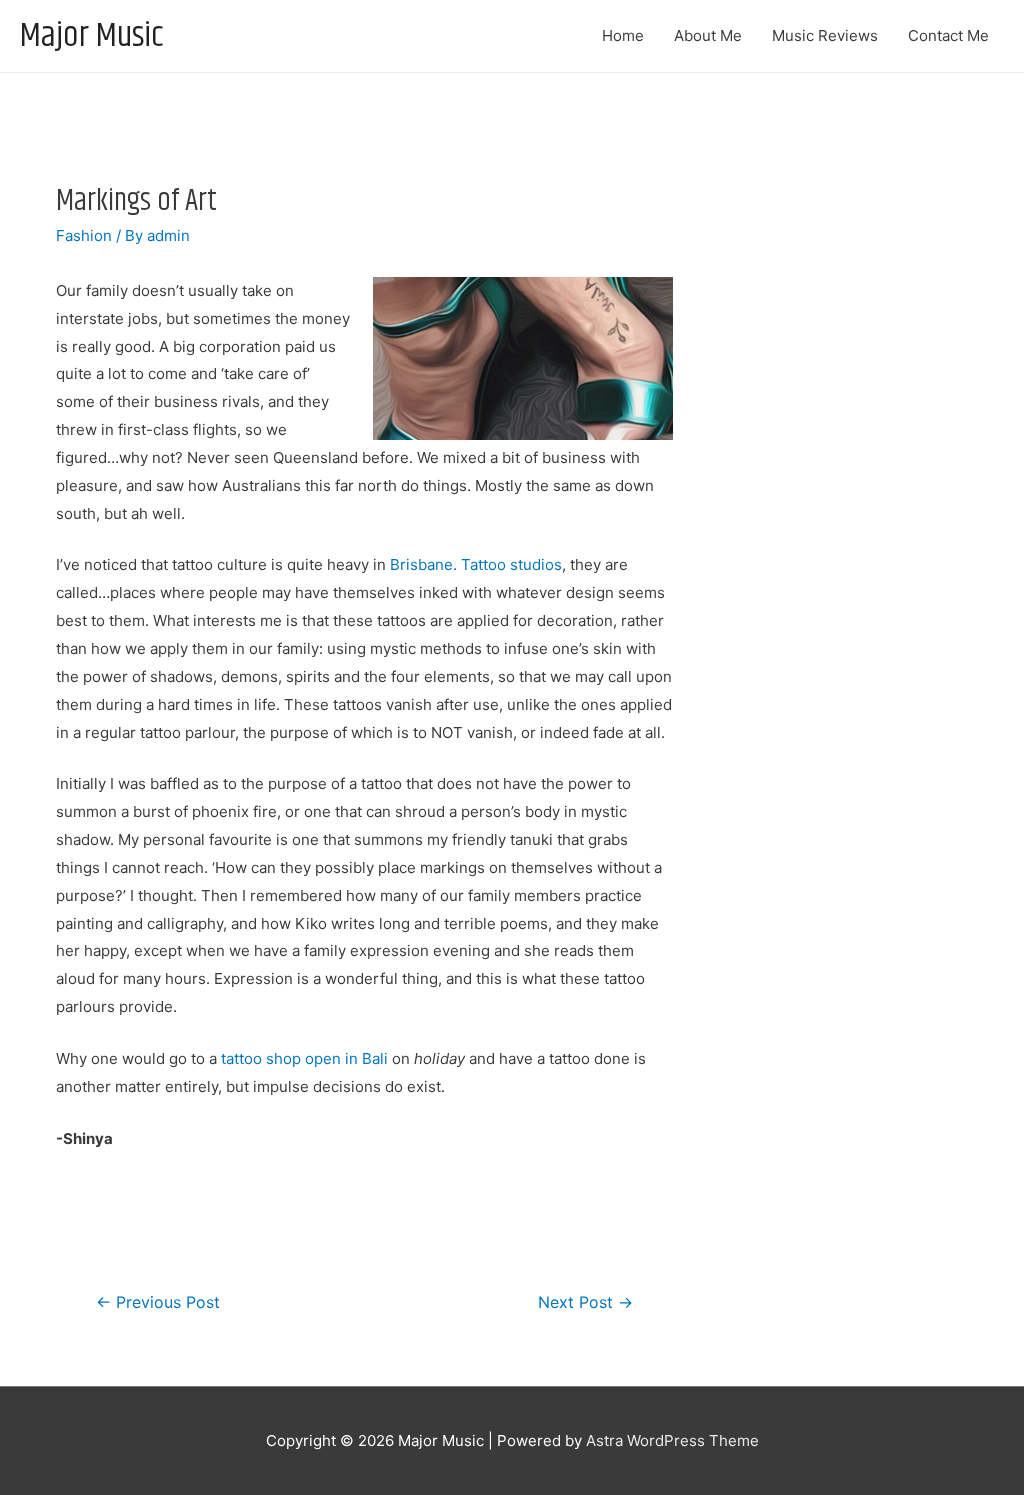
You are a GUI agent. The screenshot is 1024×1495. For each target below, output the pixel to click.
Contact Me (948, 35)
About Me (708, 35)
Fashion (84, 235)
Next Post (585, 1302)
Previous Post (158, 1302)
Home (623, 35)
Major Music (92, 36)
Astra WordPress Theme (672, 1440)
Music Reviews (825, 35)
